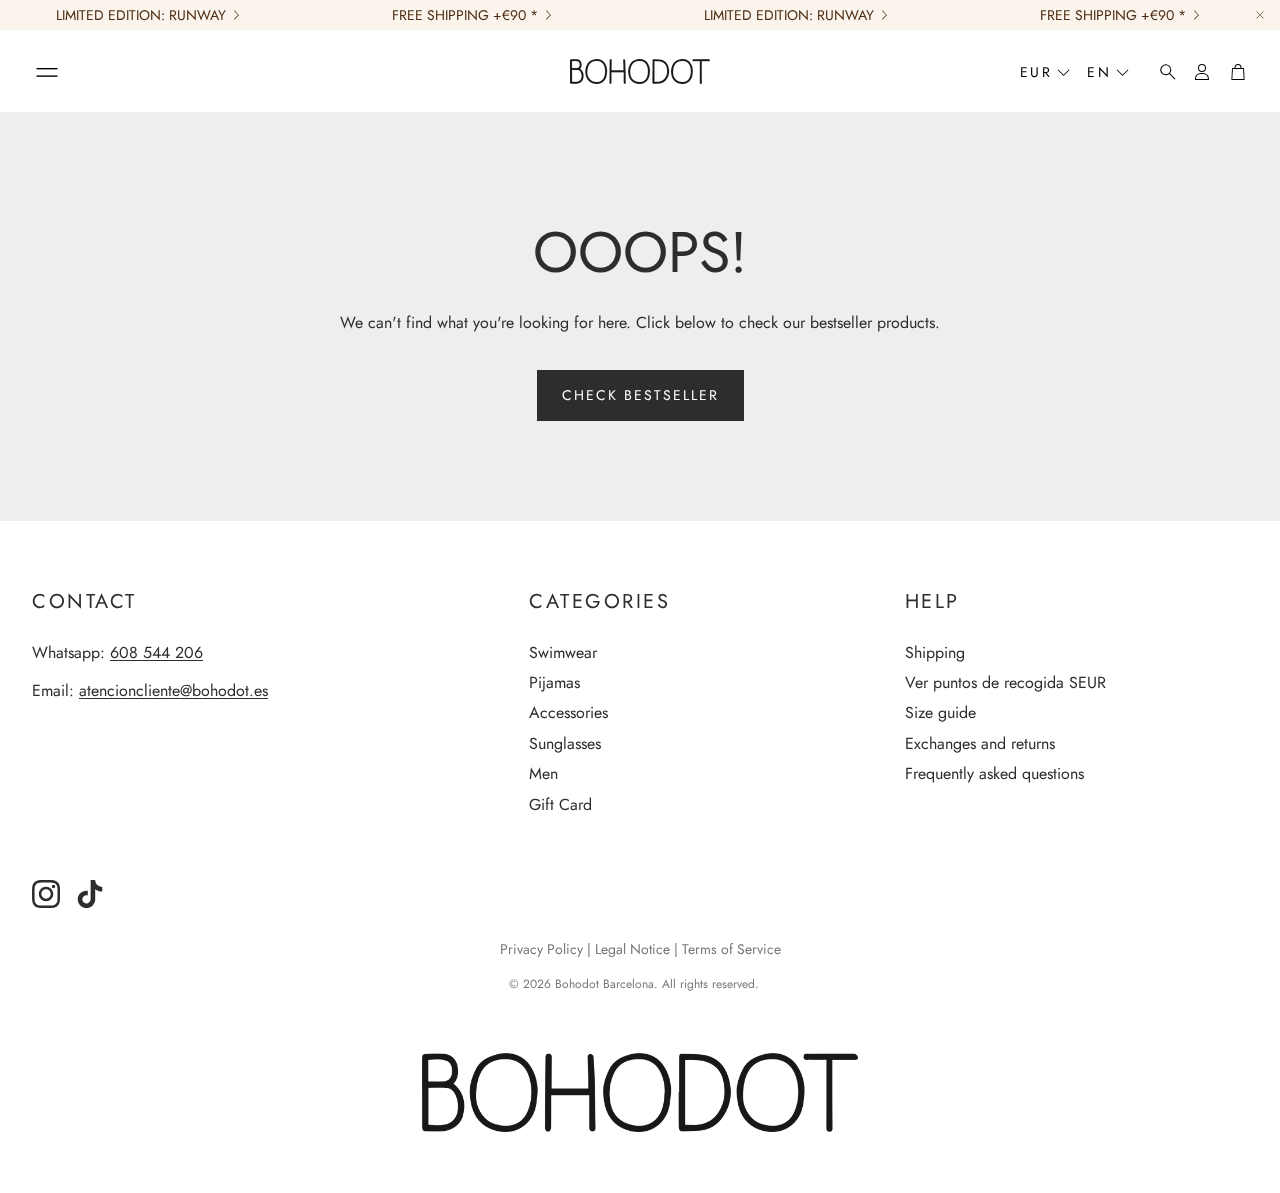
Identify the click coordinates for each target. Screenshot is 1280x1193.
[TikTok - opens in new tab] (90, 894)
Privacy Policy (541, 949)
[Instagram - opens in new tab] (46, 894)
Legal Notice (632, 949)
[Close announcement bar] (1260, 15)
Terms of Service (731, 949)
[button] (47, 72)
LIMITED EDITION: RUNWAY (141, 15)
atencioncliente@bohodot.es (173, 690)
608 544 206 (156, 652)
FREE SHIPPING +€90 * (465, 15)
